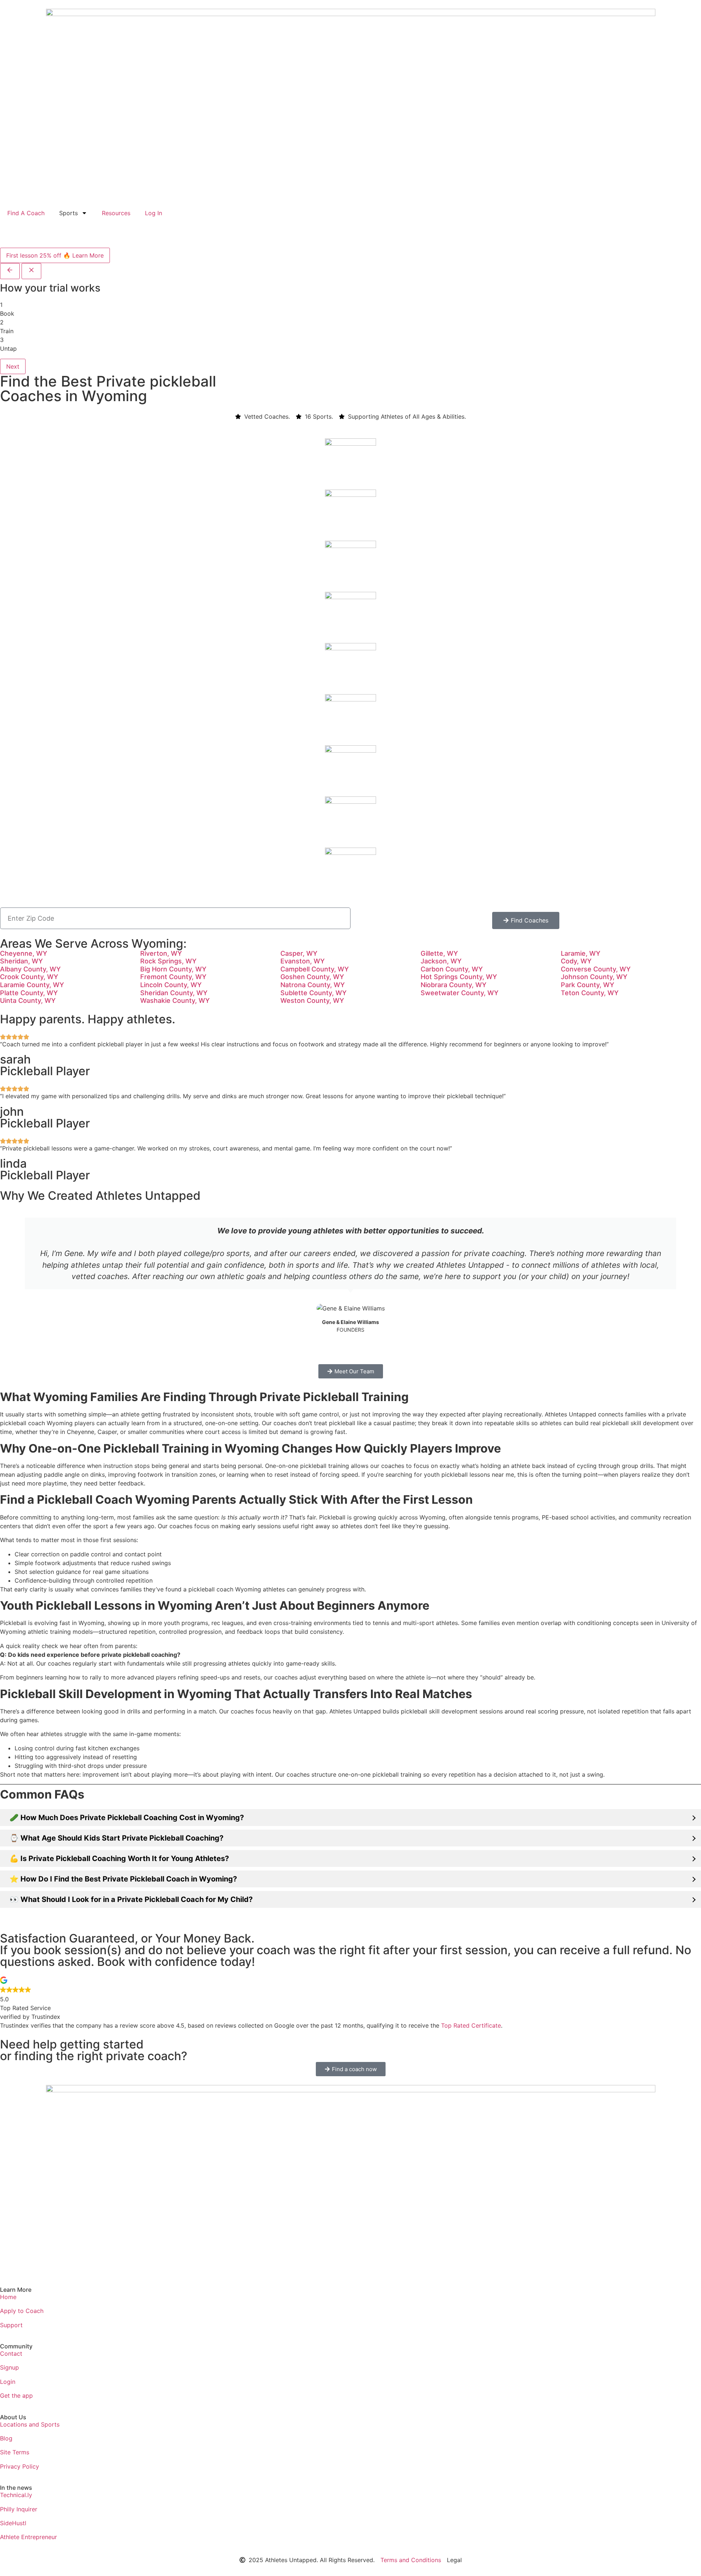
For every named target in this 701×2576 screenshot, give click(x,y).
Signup (9, 2367)
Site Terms (15, 2452)
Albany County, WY (30, 969)
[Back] (10, 271)
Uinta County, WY (28, 1000)
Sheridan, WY (21, 961)
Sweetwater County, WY (459, 993)
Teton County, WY (590, 993)
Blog (6, 2438)
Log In (154, 213)
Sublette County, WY (313, 993)
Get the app (16, 2396)
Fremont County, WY (173, 977)
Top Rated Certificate (471, 2025)
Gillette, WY (439, 953)
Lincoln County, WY (171, 985)
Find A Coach (26, 213)
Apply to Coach (22, 2311)
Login (8, 2382)
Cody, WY (576, 961)
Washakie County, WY (175, 1000)
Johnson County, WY (594, 977)
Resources (116, 213)
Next (13, 366)
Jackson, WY (441, 961)
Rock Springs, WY (168, 961)
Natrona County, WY (313, 985)
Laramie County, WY (32, 985)
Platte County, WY (29, 993)
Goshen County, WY (312, 977)
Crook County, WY (29, 977)
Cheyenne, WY (24, 953)
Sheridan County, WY (174, 993)
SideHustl (13, 2523)
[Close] (31, 271)
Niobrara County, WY (453, 985)
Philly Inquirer (19, 2509)
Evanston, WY (302, 961)
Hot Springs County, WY (459, 977)
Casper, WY (299, 953)
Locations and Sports (30, 2424)
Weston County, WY (312, 1000)
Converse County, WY (596, 969)
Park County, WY (587, 985)
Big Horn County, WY (173, 969)
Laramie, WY (581, 953)
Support (11, 2325)
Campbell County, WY (315, 969)
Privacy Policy (20, 2466)
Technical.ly (16, 2495)
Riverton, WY (161, 953)
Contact (11, 2354)
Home (8, 2297)
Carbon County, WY (452, 969)
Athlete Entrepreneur (28, 2537)
